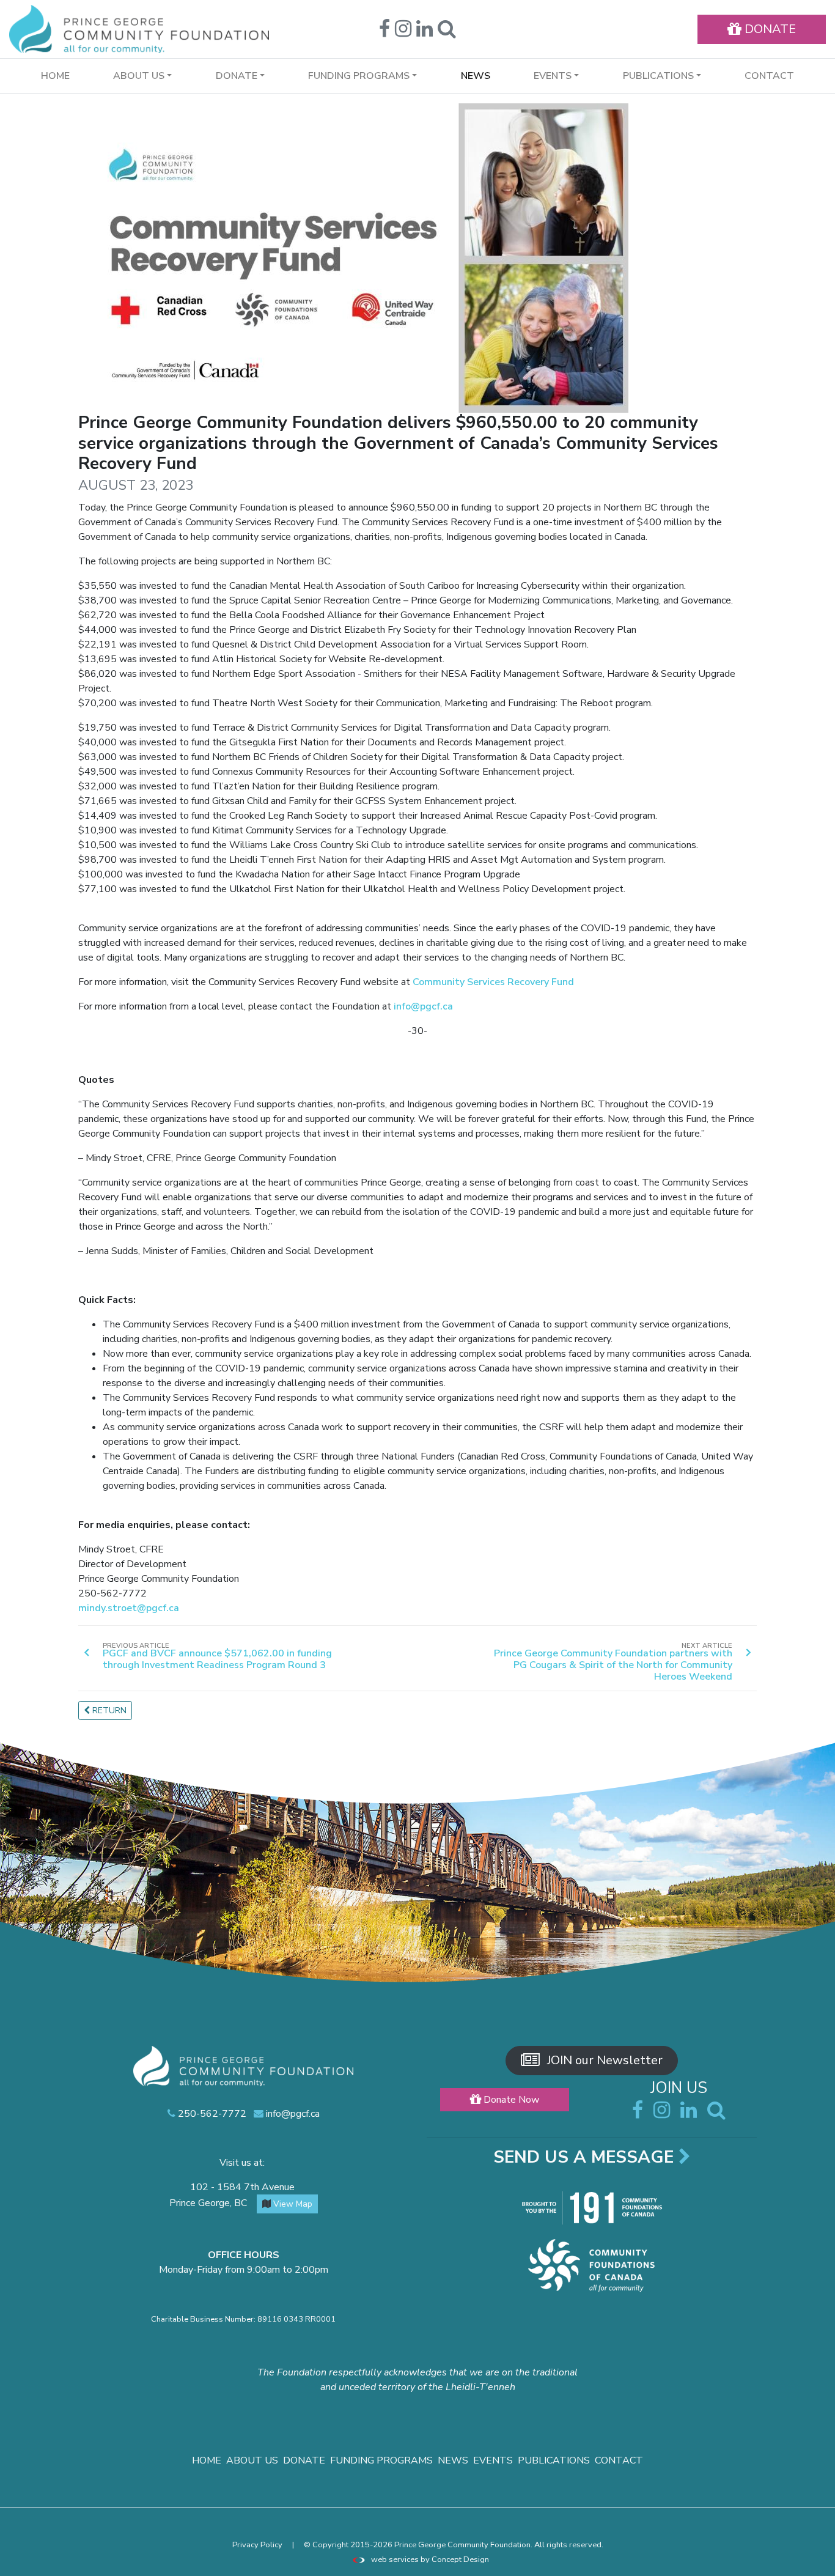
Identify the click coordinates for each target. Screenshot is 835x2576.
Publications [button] (658, 76)
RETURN (108, 1711)
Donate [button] (237, 76)
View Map (292, 2204)
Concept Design (460, 2559)
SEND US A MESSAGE (586, 2157)
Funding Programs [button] (359, 76)
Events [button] (553, 76)
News (476, 76)
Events (493, 2460)
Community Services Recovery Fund (493, 982)
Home (55, 76)
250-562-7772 (211, 2114)
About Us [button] (139, 76)
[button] (447, 32)
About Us (252, 2460)
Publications (554, 2460)
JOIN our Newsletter (603, 2060)
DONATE (769, 29)
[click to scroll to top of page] (817, 2559)
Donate (304, 2460)
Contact (769, 76)
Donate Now (510, 2100)
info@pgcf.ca (423, 1006)
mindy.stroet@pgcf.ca (129, 1608)
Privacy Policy (257, 2545)
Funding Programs (381, 2460)
